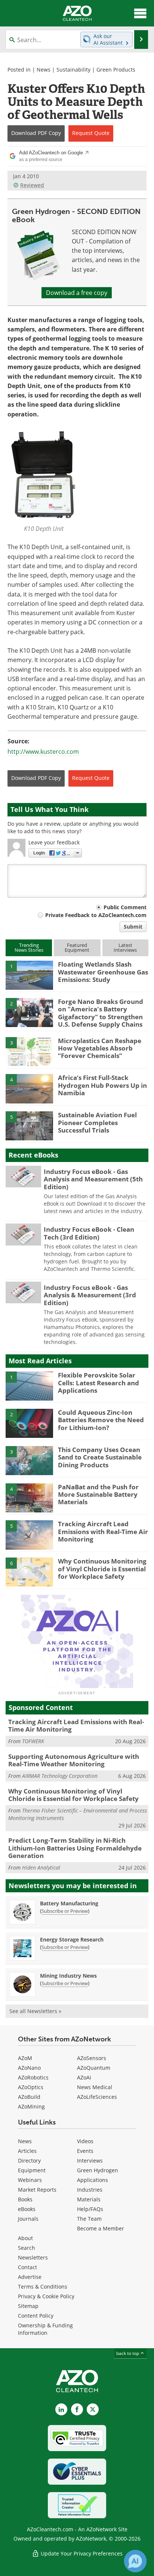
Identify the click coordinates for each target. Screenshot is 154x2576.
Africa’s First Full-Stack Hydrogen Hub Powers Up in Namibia (102, 1085)
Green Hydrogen (98, 2170)
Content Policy (36, 2316)
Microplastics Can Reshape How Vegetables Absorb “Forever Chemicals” (100, 1048)
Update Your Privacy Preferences (81, 2553)
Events (85, 2151)
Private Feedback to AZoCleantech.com (96, 915)
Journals (28, 2219)
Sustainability (73, 70)
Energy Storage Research (72, 1939)
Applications (93, 2180)
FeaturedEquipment (77, 947)
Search (27, 2248)
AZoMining (31, 2106)
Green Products (116, 70)
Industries (90, 2190)
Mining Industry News (68, 1976)
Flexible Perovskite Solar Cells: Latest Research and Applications (98, 1383)
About (25, 2238)
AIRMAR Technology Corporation (60, 1776)
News (44, 70)
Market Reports (37, 2190)
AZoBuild (29, 2097)
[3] (29, 1051)
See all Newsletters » (35, 2011)
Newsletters (33, 2257)
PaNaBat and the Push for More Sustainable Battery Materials (98, 1495)
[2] (29, 1012)
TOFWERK (33, 1741)
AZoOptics (31, 2087)
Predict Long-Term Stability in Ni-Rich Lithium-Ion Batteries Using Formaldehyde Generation (75, 1848)
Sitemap (28, 2306)
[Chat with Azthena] (135, 2561)
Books (25, 2199)
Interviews (90, 2161)
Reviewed (32, 185)
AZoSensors (92, 2058)
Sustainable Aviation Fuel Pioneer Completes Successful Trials (97, 1122)
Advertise (30, 2277)
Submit (133, 927)
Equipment (32, 2170)
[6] (29, 1572)
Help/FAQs (90, 2209)
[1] (29, 975)
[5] (29, 1125)
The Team (89, 2219)
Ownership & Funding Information (45, 2329)
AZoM (25, 2058)
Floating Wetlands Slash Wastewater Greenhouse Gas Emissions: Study (103, 972)
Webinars (30, 2180)
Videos (85, 2141)
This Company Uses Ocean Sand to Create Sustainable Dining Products (100, 1457)
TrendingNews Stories (29, 947)
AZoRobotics (33, 2077)
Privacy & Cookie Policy (46, 2296)
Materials (89, 2199)
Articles (27, 2151)
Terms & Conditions (43, 2287)
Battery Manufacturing (69, 1903)
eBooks (27, 2209)
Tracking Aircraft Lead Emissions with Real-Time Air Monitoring (103, 1531)
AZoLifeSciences (97, 2097)
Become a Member (101, 2228)
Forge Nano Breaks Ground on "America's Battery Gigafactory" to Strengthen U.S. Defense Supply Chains (101, 1013)
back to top (128, 2353)
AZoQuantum (94, 2068)
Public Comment (125, 907)
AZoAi (84, 2077)
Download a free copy (77, 293)
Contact (27, 2267)
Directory (29, 2161)
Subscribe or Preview (65, 1911)
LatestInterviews (125, 947)
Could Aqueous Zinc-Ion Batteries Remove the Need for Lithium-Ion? (101, 1420)
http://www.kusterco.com (43, 752)
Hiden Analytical (41, 1868)
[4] (29, 1088)
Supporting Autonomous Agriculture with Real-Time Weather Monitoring (74, 1760)
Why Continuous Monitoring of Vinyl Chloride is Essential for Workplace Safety (102, 1569)
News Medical (95, 2087)
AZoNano (29, 2068)
